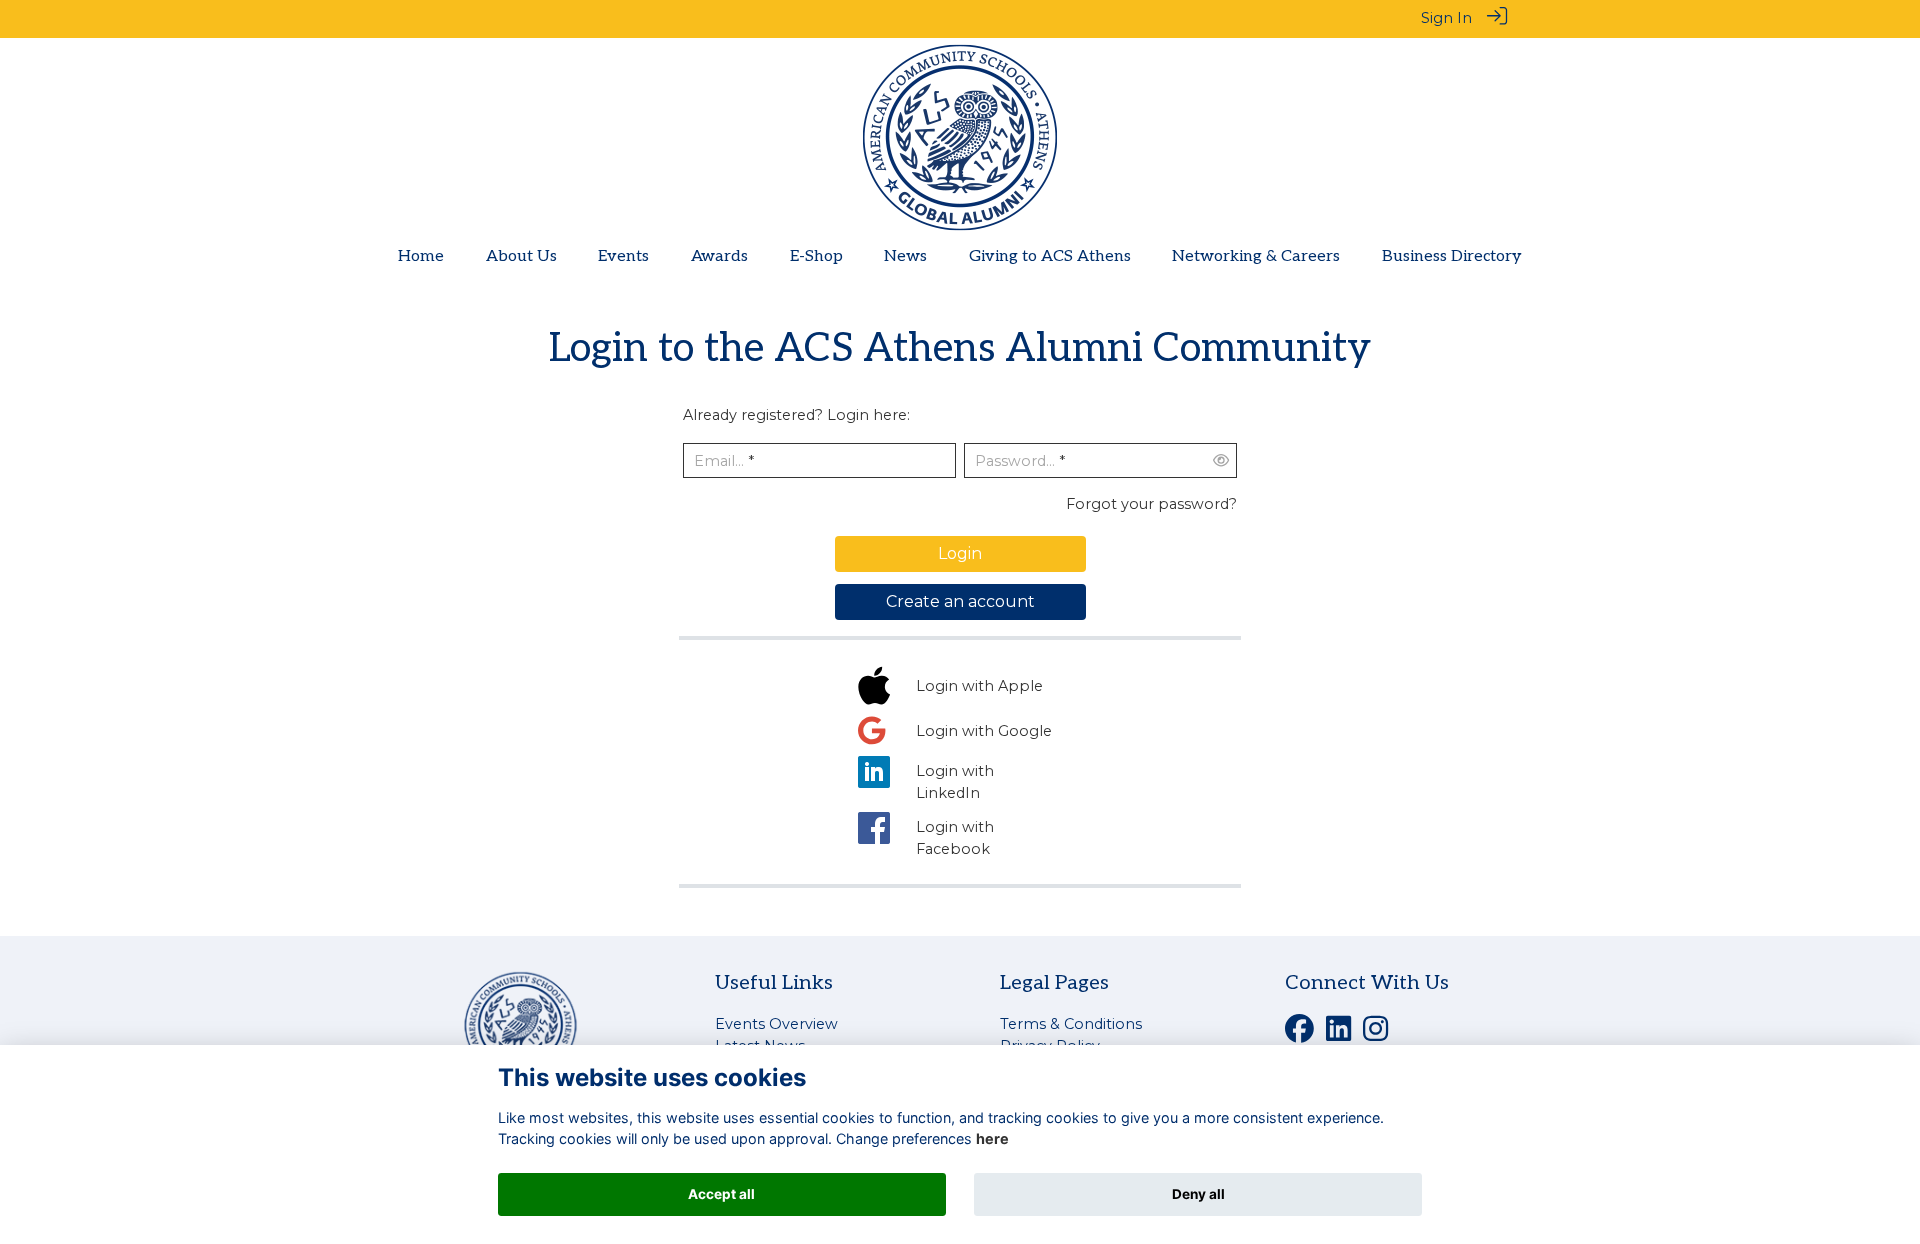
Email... (719, 461)
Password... (1015, 461)
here (992, 1138)
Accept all (721, 1194)
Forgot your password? (1151, 504)
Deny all (1198, 1194)
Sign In (1446, 18)
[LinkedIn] (1338, 1035)
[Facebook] (1299, 1035)
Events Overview (776, 1024)
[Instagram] (1375, 1035)
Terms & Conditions (1071, 1024)
